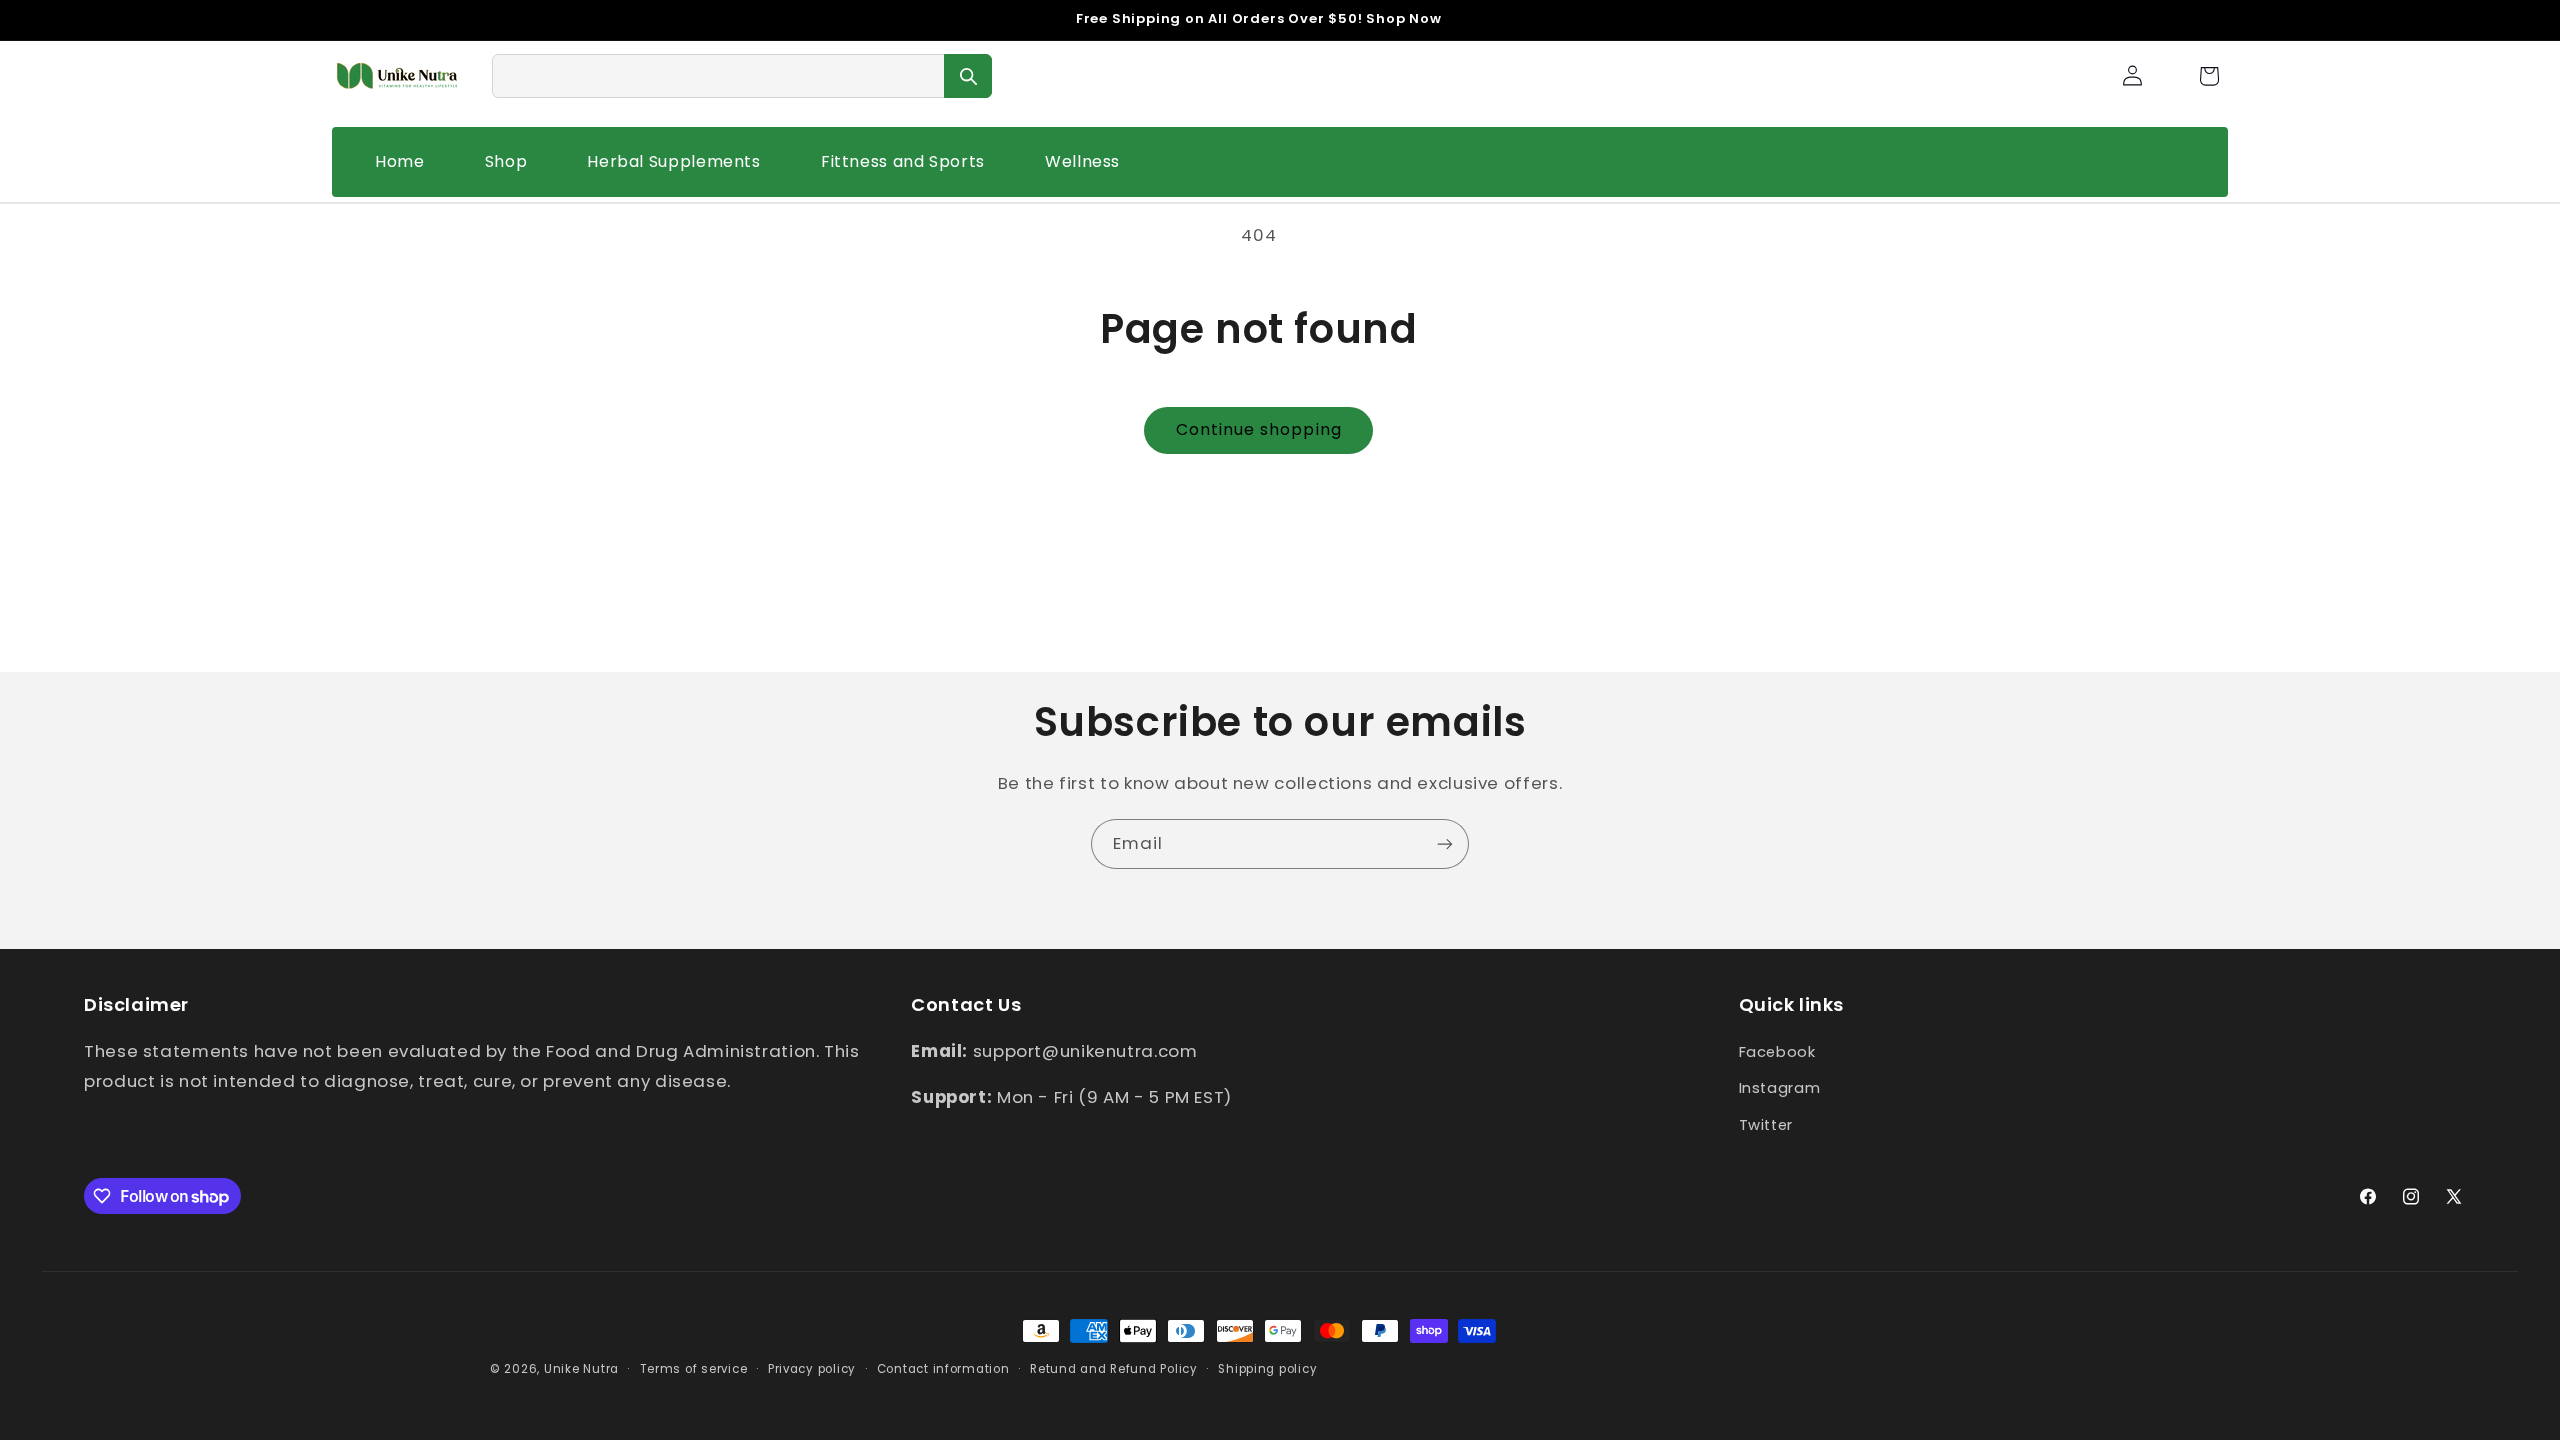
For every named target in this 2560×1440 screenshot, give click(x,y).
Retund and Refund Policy (1114, 1369)
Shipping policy (1267, 1369)
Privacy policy (812, 1369)
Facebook (1777, 1052)
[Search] (968, 76)
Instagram (1780, 1088)
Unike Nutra (581, 1369)
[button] (2209, 76)
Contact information (943, 1369)
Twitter (1766, 1125)
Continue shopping (1259, 429)
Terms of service (694, 1369)
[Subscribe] (1445, 843)
